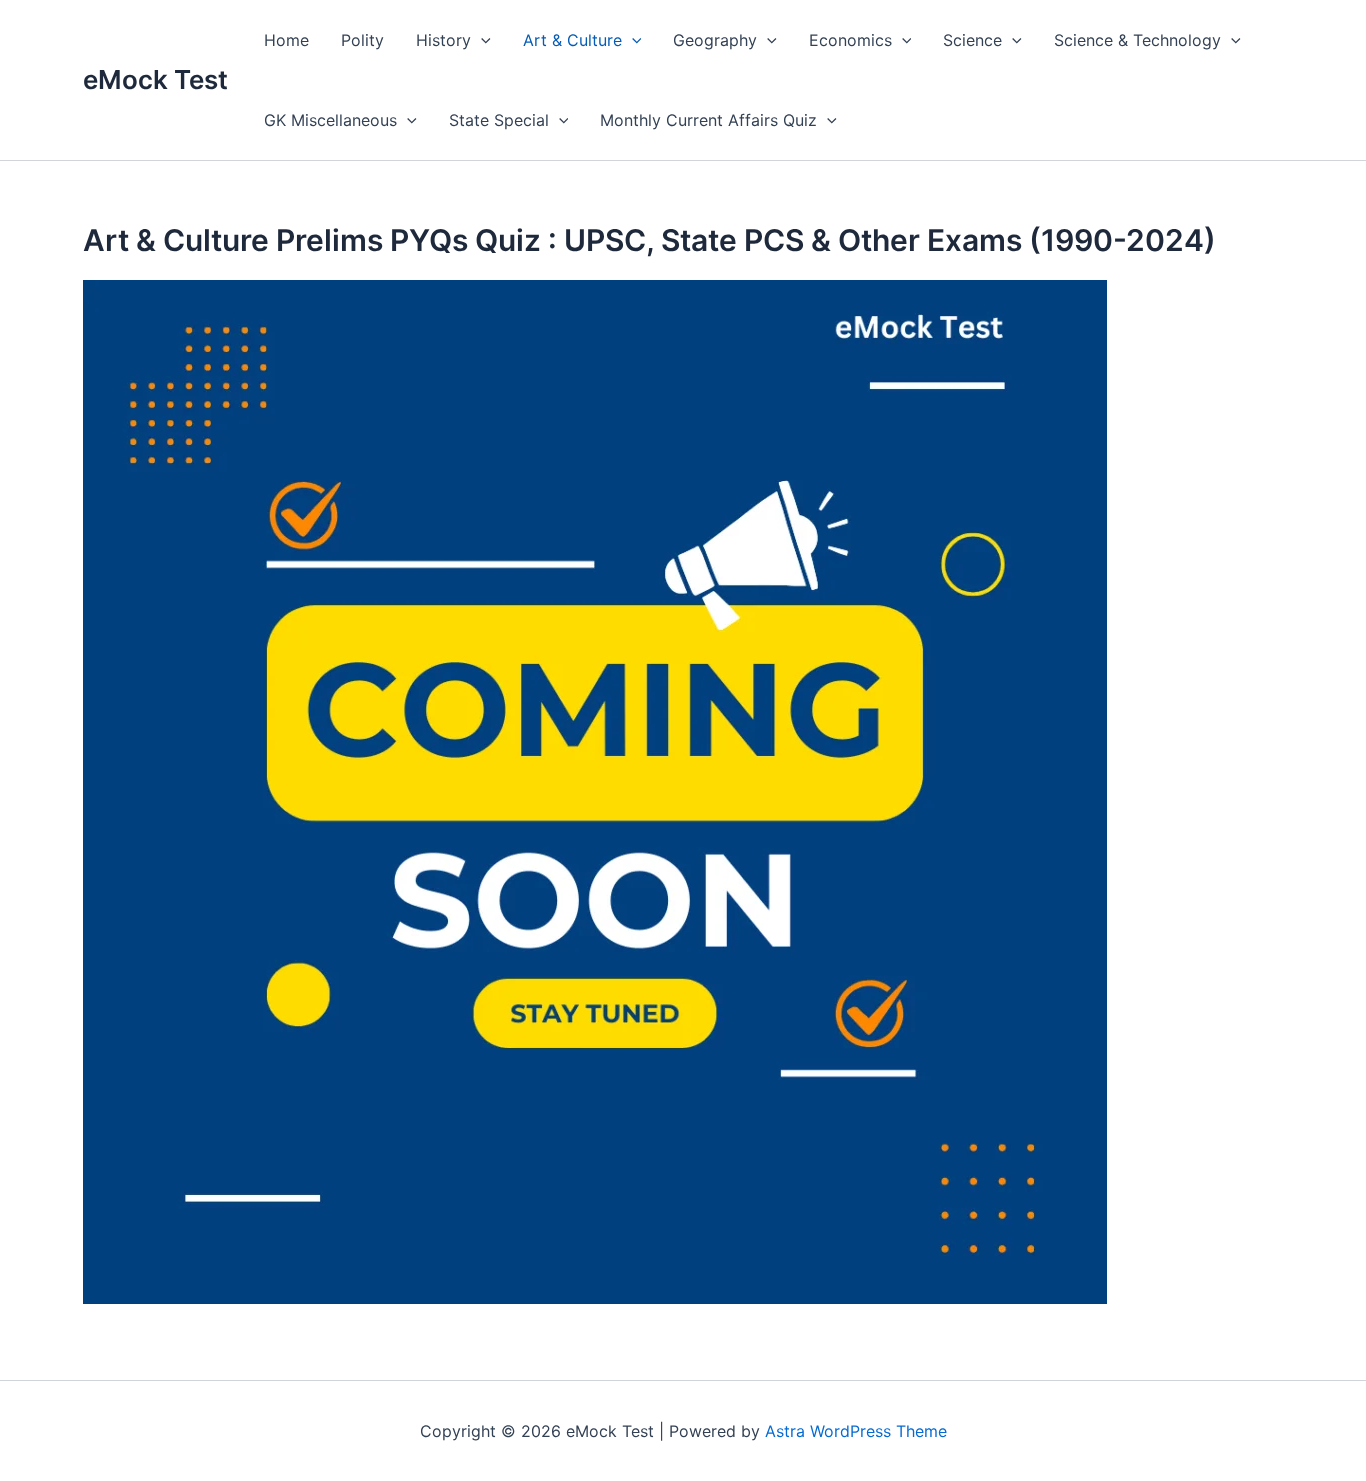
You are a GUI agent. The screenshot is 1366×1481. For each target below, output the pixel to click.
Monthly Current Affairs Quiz (708, 120)
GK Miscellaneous (330, 120)
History (443, 40)
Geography (715, 40)
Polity (362, 40)
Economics (850, 40)
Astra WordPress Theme (856, 1431)
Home (286, 40)
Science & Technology (1137, 40)
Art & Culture (572, 40)
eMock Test (155, 79)
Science (972, 40)
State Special (499, 120)
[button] (481, 40)
